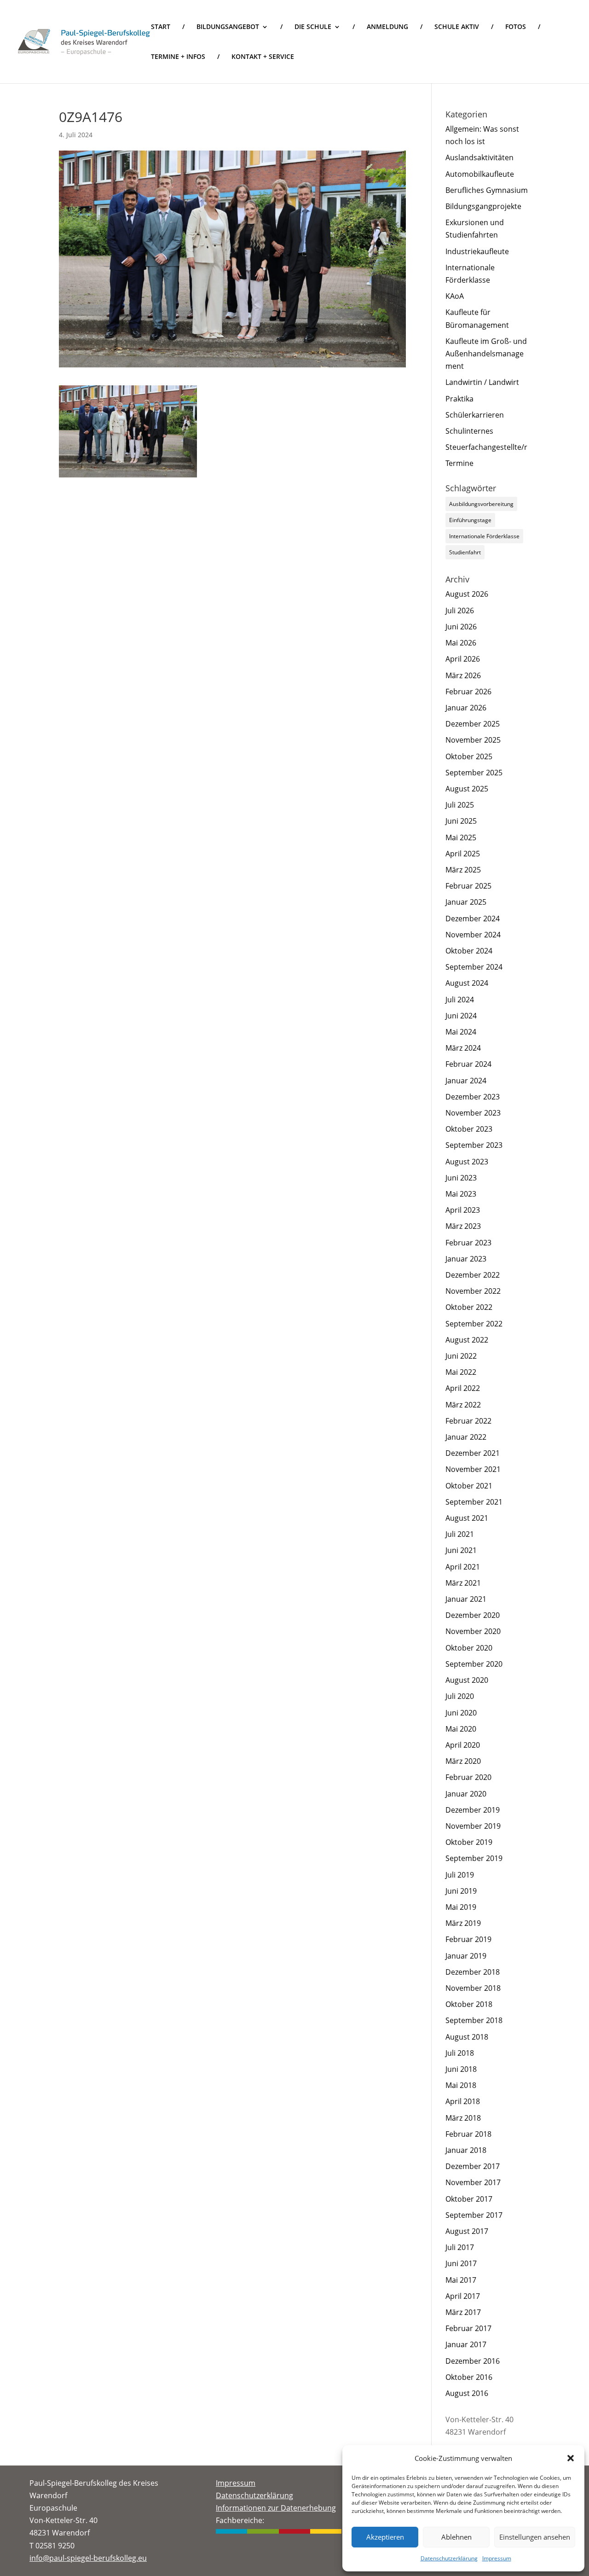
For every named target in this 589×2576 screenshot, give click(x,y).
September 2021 (474, 1502)
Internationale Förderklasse (484, 536)
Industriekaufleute (477, 251)
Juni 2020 (461, 1713)
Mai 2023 (461, 1194)
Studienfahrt (465, 552)
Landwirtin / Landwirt (482, 382)
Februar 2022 (468, 1421)
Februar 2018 (468, 2134)
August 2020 (467, 1680)
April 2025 (463, 854)
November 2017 (473, 2182)
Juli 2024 (460, 1000)
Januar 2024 (466, 1081)
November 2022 (473, 1291)
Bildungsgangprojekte (483, 206)
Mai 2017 (461, 2280)
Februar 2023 (468, 1243)
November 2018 (473, 1988)
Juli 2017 (460, 2247)
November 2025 (473, 740)
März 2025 (463, 870)
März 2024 (463, 1048)
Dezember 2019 (473, 1810)
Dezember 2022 (473, 1275)
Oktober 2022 (469, 1307)
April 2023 (463, 1210)
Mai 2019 (461, 1907)
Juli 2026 (460, 611)
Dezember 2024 (473, 919)
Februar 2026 (468, 692)
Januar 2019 (466, 1956)
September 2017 (474, 2215)
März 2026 (463, 675)
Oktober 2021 (469, 1486)
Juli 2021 (460, 1534)
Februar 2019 (468, 1939)
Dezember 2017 (473, 2166)
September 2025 (474, 773)
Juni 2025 (461, 821)
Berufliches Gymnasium (487, 190)
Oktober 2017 (469, 2199)
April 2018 (463, 2101)
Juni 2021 (461, 1550)
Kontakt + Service (263, 57)
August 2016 (467, 2393)
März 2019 (463, 1923)
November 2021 (473, 1469)
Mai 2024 (461, 1032)
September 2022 (474, 1324)
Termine (459, 463)
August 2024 (467, 983)
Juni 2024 (461, 1016)
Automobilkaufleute (480, 174)
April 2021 (463, 1567)
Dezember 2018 (473, 1972)
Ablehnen (456, 2537)
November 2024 (473, 935)
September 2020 (474, 1664)
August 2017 (467, 2231)
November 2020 (473, 1631)
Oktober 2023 (469, 1129)
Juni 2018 (461, 2069)
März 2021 (463, 1583)
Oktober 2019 (469, 1842)
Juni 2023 (461, 1178)
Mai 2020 (461, 1729)
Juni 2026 (461, 627)
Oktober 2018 (469, 2004)
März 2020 (463, 1761)
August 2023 (467, 1162)
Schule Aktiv (457, 27)
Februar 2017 (468, 2328)
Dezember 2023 (473, 1097)
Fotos (516, 27)
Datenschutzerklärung (449, 2558)
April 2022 (463, 1388)
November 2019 (473, 1826)
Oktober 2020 (469, 1648)
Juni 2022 (461, 1356)
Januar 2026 (466, 708)
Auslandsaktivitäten (479, 157)
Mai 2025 (461, 837)
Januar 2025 (466, 902)
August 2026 (467, 594)
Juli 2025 (460, 805)
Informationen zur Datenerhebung (276, 2508)
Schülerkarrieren (475, 415)
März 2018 (463, 2118)
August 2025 (467, 789)
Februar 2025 (468, 886)
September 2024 (474, 967)
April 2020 (463, 1745)
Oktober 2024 (469, 951)
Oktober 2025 (469, 756)
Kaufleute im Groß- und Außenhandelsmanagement (486, 354)
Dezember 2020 (473, 1615)
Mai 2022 (461, 1372)
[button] (571, 2458)
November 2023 (473, 1113)
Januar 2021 (466, 1599)
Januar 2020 (466, 1794)
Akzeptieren (385, 2537)
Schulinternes (469, 431)
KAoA (455, 296)
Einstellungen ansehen (535, 2537)
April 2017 (463, 2296)
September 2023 (474, 1145)
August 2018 (467, 2037)
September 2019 (474, 1858)
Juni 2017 (461, 2263)
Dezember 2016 (473, 2361)
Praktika (459, 399)
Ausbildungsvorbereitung (481, 504)
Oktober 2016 (469, 2377)
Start (161, 27)
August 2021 (467, 1518)
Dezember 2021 (473, 1453)
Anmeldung (387, 27)
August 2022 (467, 1340)
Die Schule (313, 27)
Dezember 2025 (473, 724)
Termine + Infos (178, 57)
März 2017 (463, 2312)
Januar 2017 (466, 2344)
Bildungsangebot (228, 27)
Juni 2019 (461, 1891)
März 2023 (463, 1226)
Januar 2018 (466, 2150)
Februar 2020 (468, 1777)
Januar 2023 (466, 1259)
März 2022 (463, 1405)
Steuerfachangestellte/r (486, 447)
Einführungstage (470, 520)
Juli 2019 (460, 1875)
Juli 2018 (460, 2053)
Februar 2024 (468, 1064)
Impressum (497, 2558)
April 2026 (463, 659)
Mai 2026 (461, 643)
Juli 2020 (460, 1696)
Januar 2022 (466, 1437)
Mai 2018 (461, 2085)
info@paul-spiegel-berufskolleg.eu (88, 2558)
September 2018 (474, 2020)
